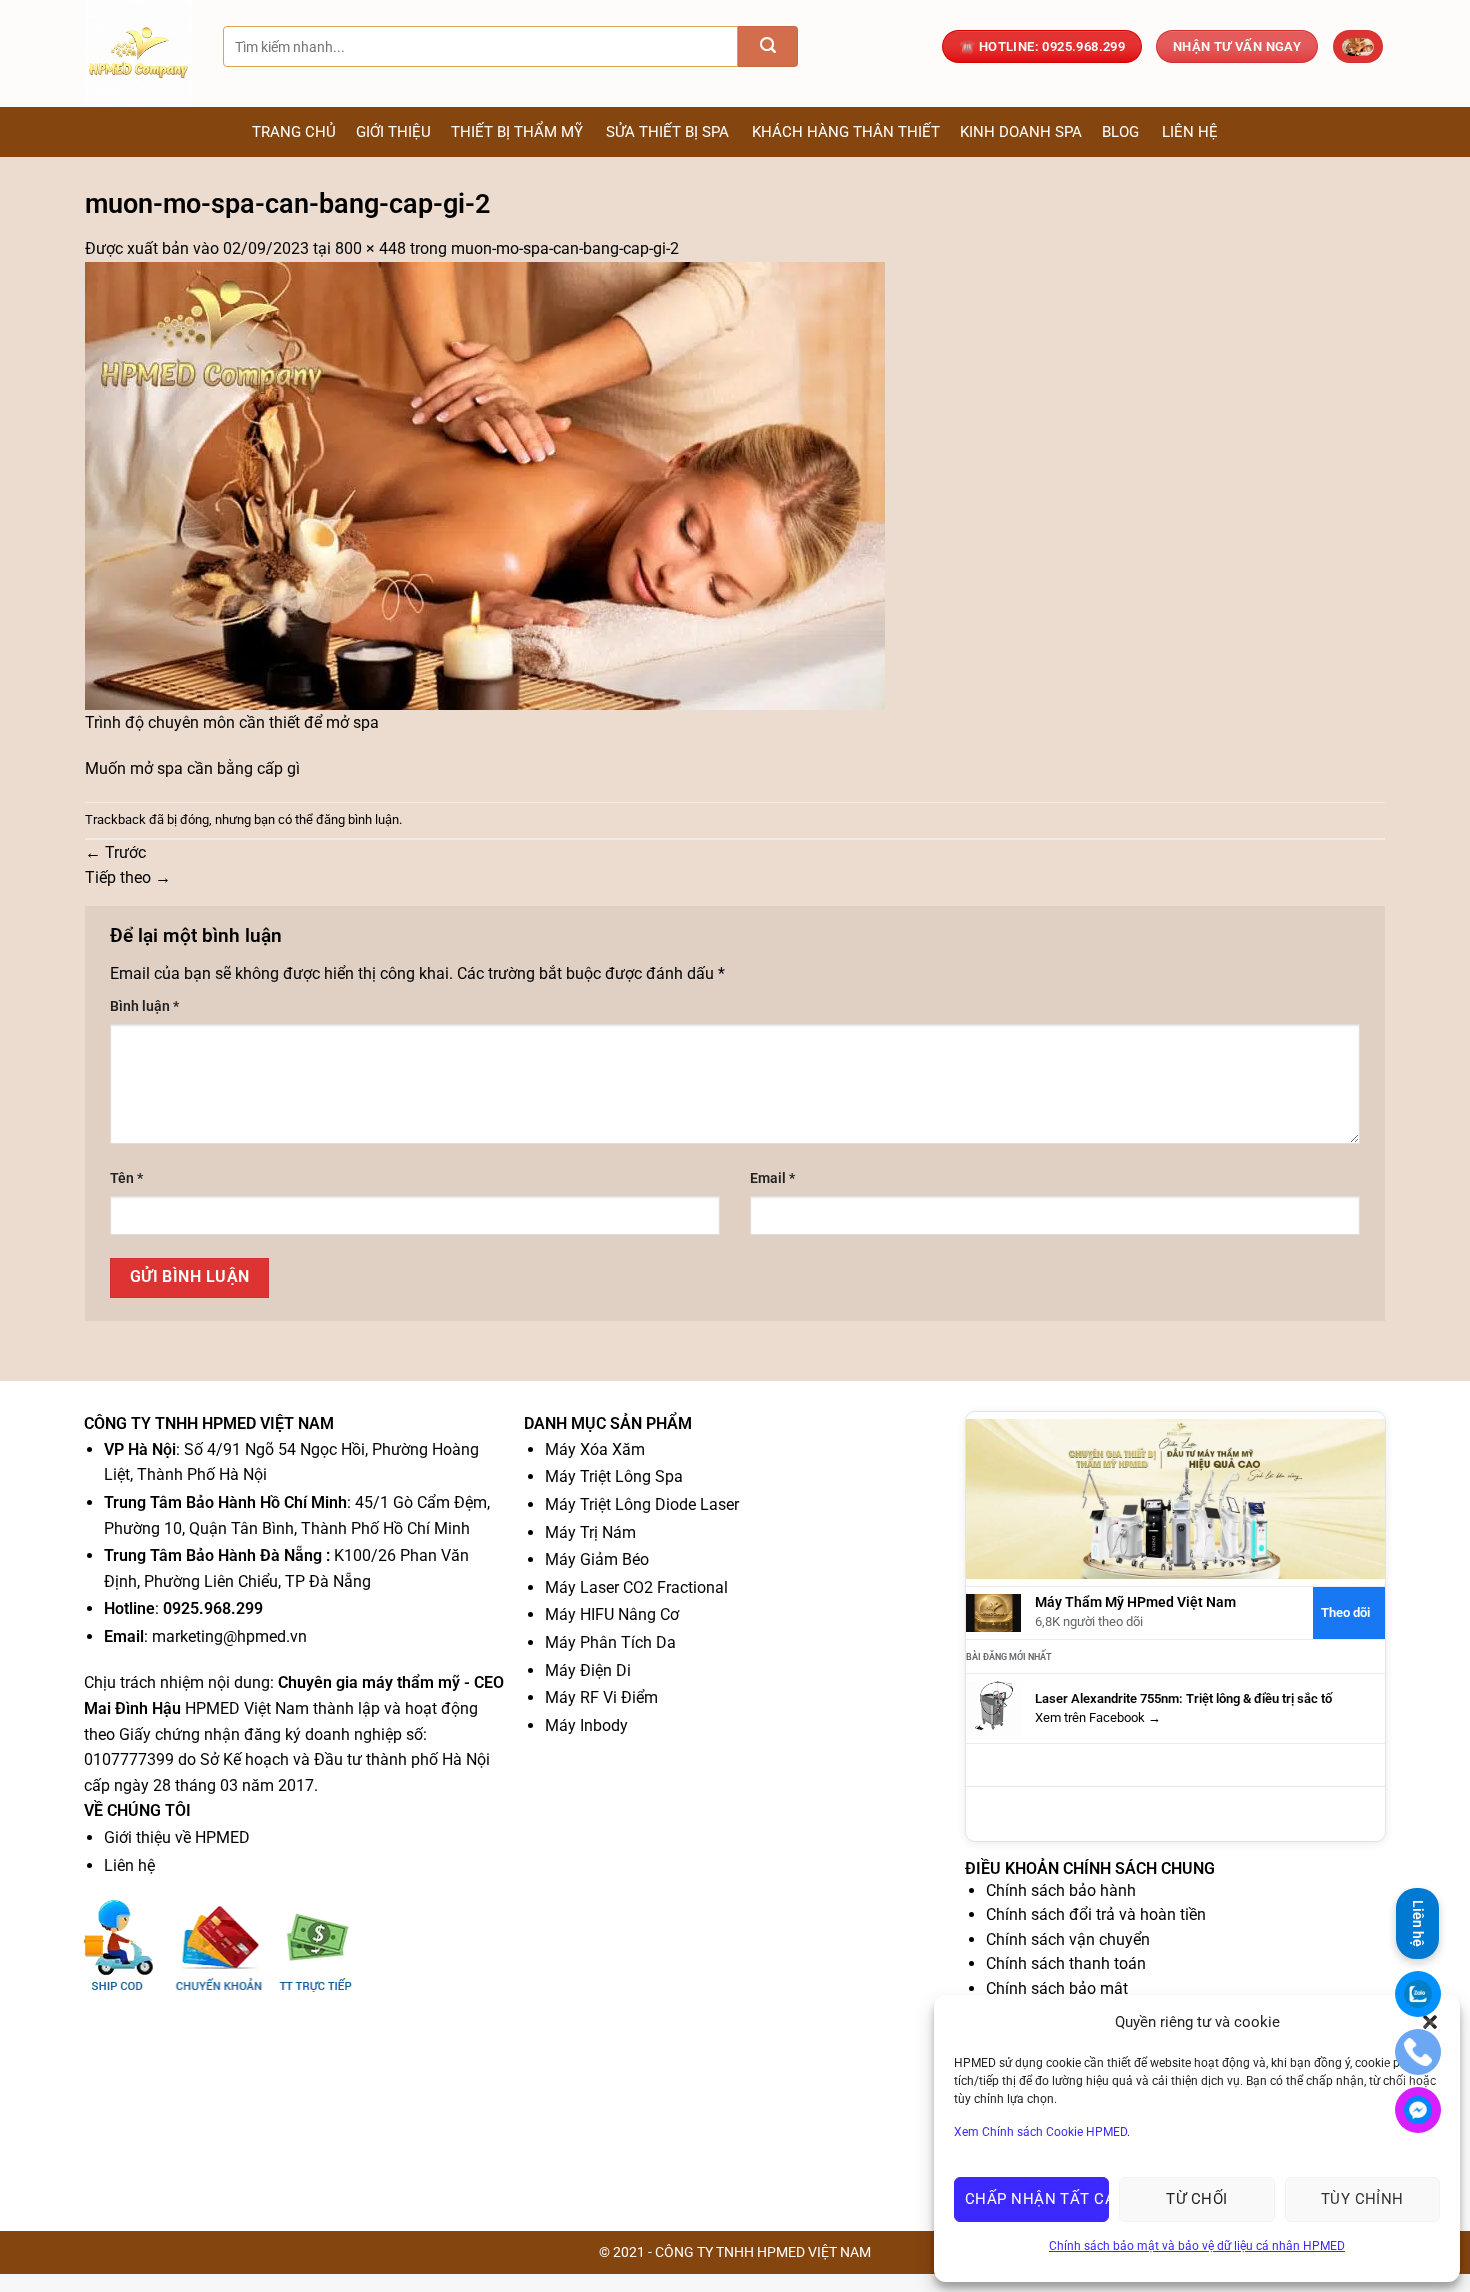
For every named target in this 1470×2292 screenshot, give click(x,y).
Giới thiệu (393, 132)
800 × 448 (370, 248)
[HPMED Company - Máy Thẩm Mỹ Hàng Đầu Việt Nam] (139, 53)
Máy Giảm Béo (597, 1559)
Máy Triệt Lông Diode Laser (642, 1504)
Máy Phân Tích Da (610, 1642)
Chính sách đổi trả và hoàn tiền (1096, 1914)
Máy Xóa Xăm (595, 1449)
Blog (1120, 132)
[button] (1358, 46)
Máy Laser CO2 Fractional (636, 1587)
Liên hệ (1190, 132)
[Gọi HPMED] (1418, 2052)
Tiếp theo (128, 877)
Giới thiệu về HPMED (177, 1837)
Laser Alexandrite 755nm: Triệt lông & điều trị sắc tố (1183, 1698)
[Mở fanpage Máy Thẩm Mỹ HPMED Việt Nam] (1175, 1498)
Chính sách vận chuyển (1068, 1939)
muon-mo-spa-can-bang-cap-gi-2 (565, 248)
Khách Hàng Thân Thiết (846, 132)
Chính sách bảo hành (1061, 1890)
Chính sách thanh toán (1066, 1963)
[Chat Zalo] (1418, 1994)
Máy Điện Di (588, 1670)
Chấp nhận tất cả (1037, 2199)
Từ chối (1196, 2199)
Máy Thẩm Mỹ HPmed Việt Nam (1135, 1602)
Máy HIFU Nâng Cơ (612, 1614)
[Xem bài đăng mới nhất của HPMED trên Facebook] (993, 1708)
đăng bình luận (357, 819)
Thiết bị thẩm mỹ (517, 132)
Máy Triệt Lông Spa (614, 1476)
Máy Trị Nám (590, 1532)
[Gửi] (768, 46)
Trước (115, 852)
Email (772, 1178)
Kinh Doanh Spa (1021, 132)
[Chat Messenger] (1418, 2110)
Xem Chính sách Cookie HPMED (1040, 2132)
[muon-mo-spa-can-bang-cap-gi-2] (485, 484)
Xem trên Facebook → (1098, 1717)
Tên (126, 1178)
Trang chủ (294, 132)
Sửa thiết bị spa (667, 132)
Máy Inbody (586, 1725)
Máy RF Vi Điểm (601, 1697)
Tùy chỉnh (1362, 2199)
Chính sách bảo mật (1057, 1988)
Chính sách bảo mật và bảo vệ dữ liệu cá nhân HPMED (1197, 2246)
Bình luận (144, 1006)
